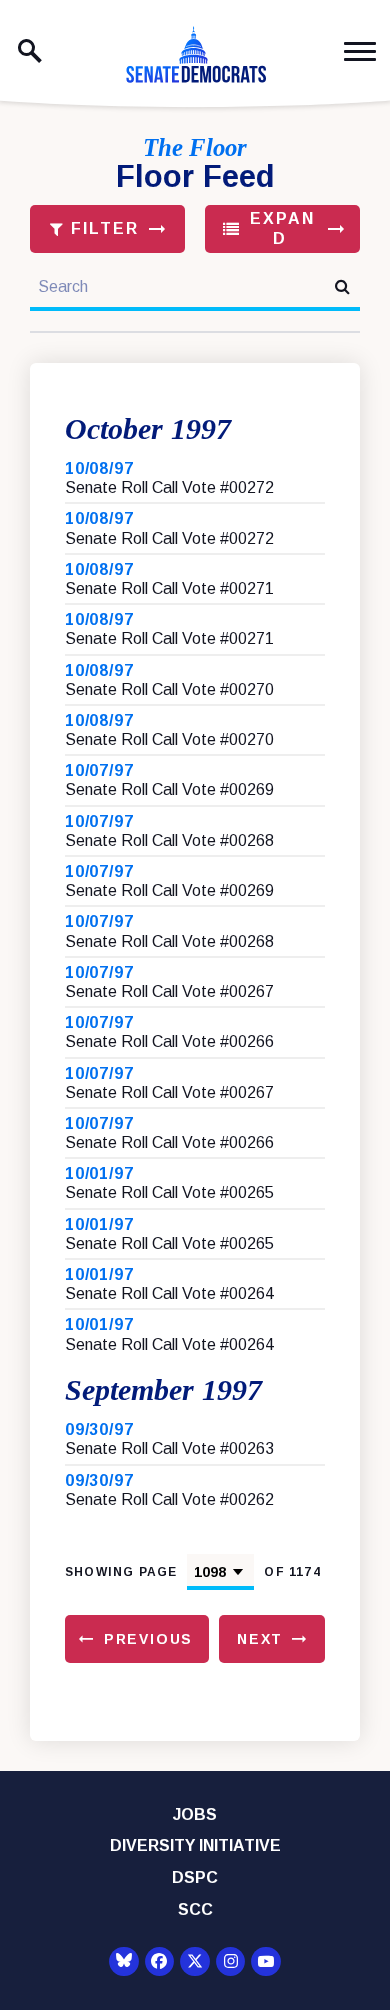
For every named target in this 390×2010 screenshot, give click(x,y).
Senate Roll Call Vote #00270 (169, 689)
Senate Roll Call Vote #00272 (169, 487)
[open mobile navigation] (360, 51)
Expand (279, 228)
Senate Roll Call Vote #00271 (169, 588)
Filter (102, 228)
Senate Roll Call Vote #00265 (169, 1192)
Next (260, 1639)
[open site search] (30, 51)
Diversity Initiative (195, 1845)
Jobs (195, 1814)
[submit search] (342, 286)
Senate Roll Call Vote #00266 (169, 1041)
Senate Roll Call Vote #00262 (169, 1499)
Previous (149, 1639)
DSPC (195, 1877)
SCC (195, 1909)
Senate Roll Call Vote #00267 (169, 991)
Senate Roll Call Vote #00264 (169, 1293)
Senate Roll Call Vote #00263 (169, 1448)
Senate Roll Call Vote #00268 (169, 840)
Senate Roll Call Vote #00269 (169, 789)
